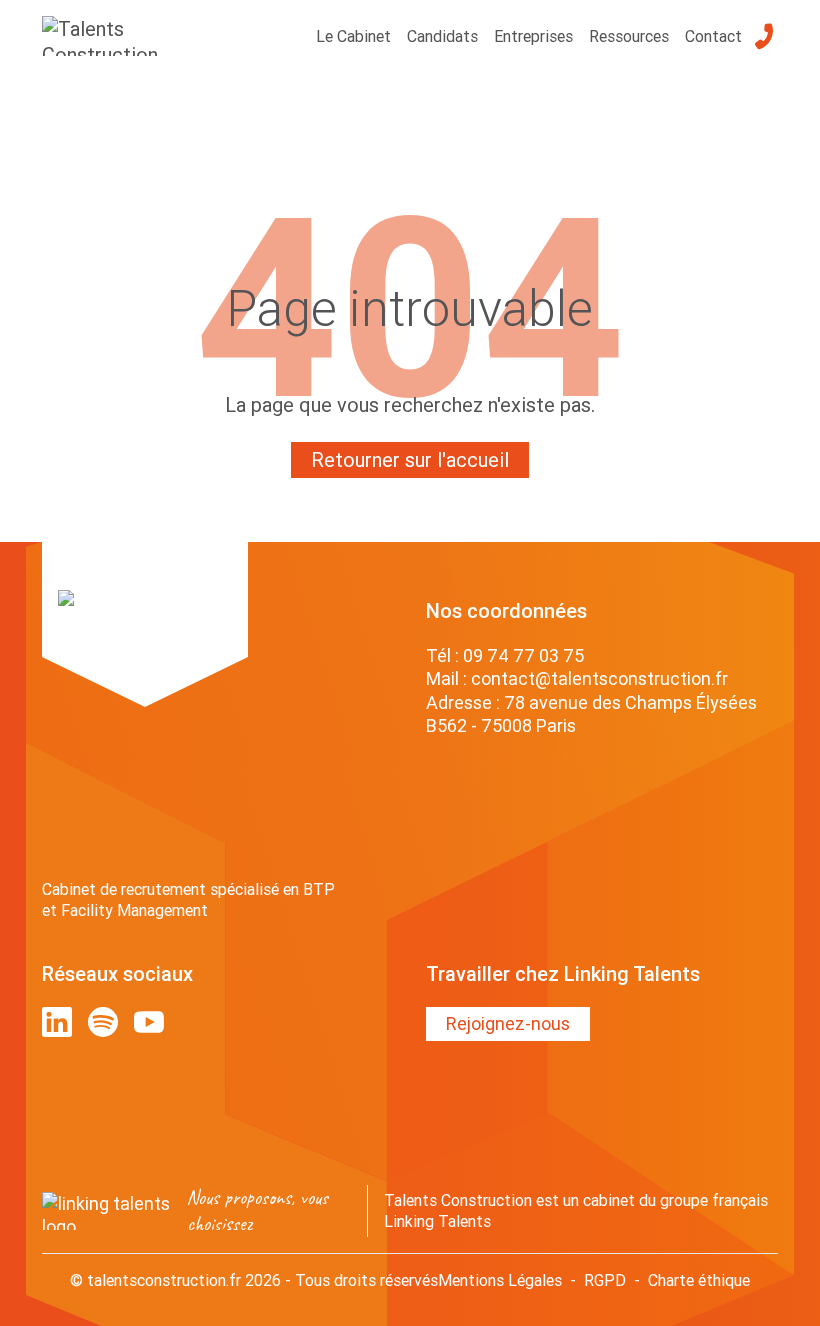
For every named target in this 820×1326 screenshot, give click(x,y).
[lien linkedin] (57, 1022)
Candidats (442, 36)
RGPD (605, 1280)
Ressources (629, 36)
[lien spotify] (103, 1022)
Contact (713, 36)
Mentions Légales (500, 1280)
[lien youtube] (149, 1022)
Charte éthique (699, 1280)
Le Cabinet (353, 36)
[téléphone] (764, 36)
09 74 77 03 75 (523, 655)
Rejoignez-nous (508, 1023)
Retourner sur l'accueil (410, 459)
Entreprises (533, 36)
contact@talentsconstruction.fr (599, 678)
